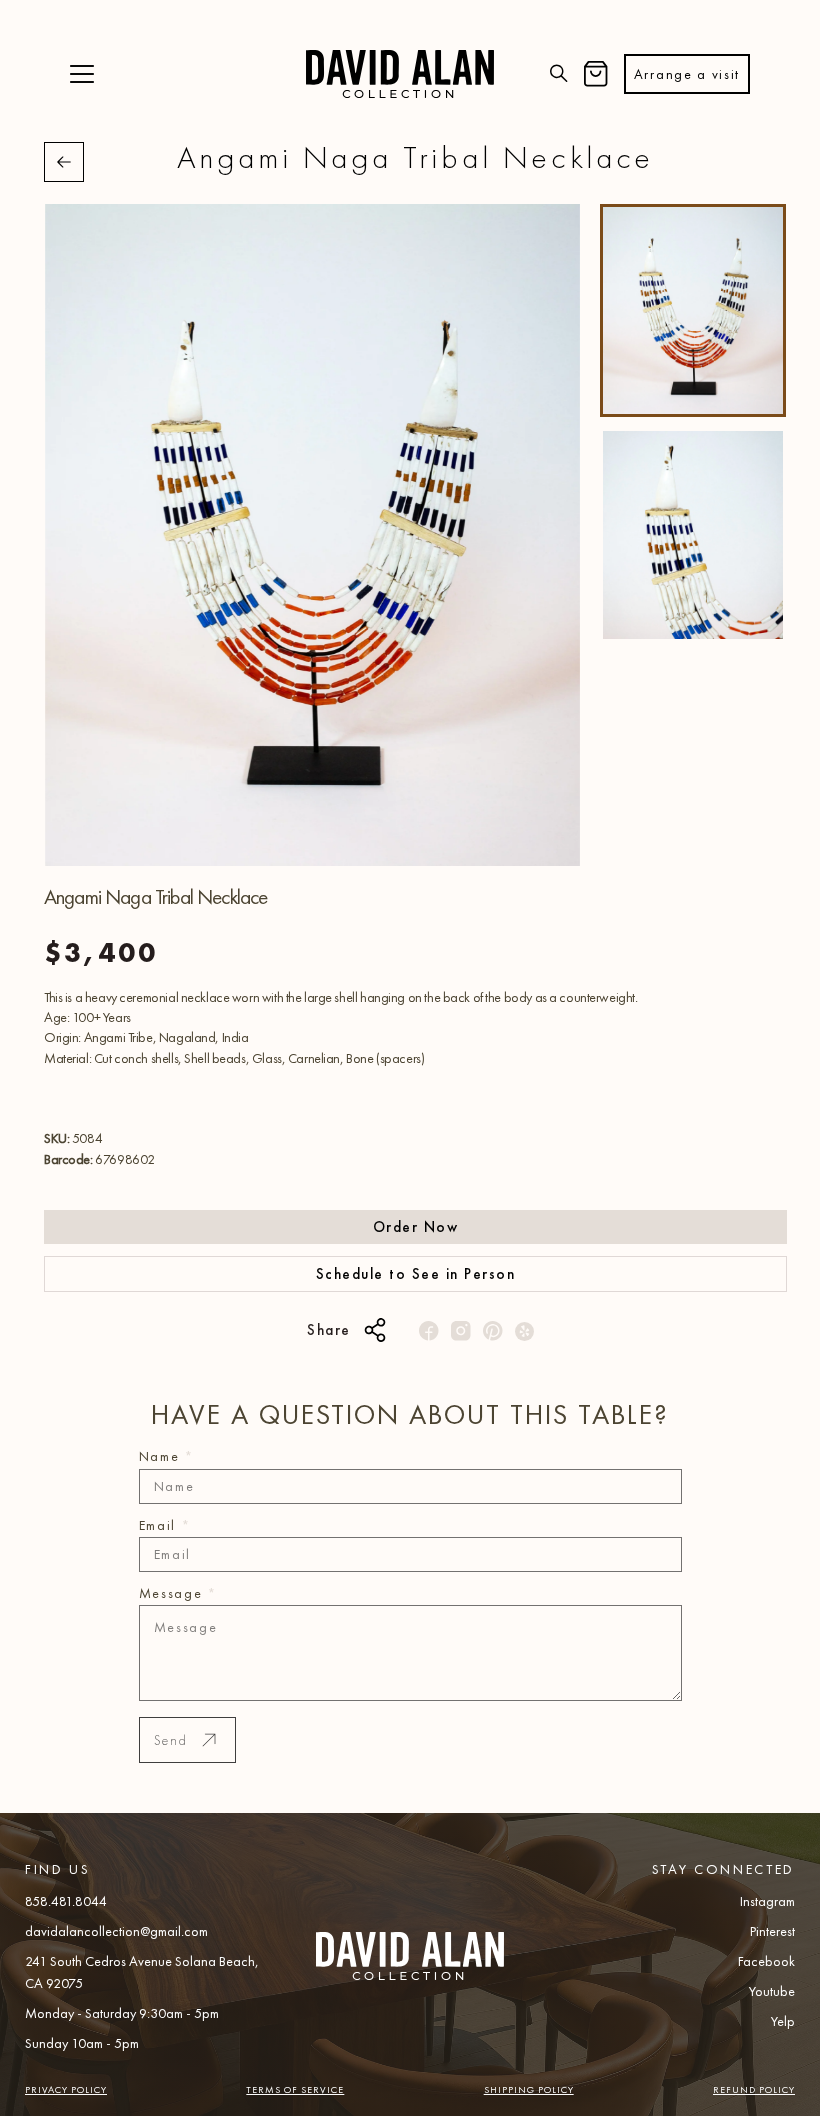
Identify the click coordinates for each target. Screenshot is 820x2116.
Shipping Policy (529, 2089)
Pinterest (772, 1931)
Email (165, 1525)
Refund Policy (754, 2089)
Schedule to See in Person (416, 1274)
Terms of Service (295, 2089)
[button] (82, 74)
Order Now (416, 1227)
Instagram (767, 1901)
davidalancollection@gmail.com (116, 1931)
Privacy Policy (66, 2089)
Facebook (766, 1961)
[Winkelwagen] (596, 74)
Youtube (772, 1991)
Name (166, 1456)
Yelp (783, 2021)
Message (178, 1593)
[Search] (559, 74)
